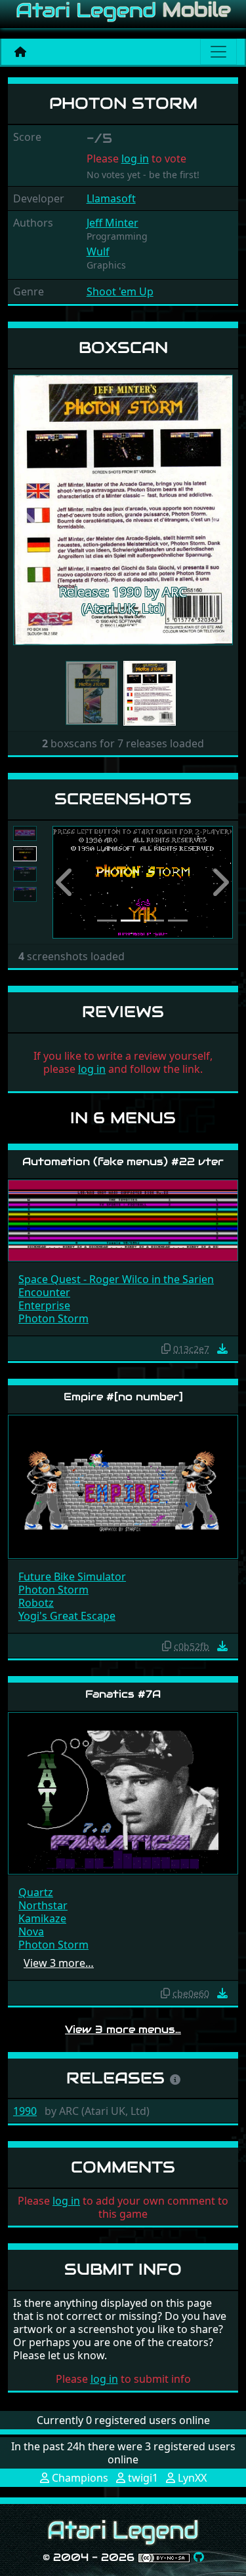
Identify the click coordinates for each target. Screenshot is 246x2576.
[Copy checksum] (166, 1349)
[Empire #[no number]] (123, 1486)
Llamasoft (111, 198)
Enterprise (44, 1305)
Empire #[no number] (123, 1397)
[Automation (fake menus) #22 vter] (123, 1220)
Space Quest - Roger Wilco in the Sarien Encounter (116, 1286)
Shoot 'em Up (120, 291)
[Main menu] (218, 52)
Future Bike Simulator (72, 1577)
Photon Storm (53, 1318)
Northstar (43, 1905)
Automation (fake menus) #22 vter (123, 1162)
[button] (30, 510)
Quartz (36, 1892)
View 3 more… (59, 1963)
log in (135, 159)
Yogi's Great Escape (67, 1616)
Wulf (98, 252)
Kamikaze (42, 1918)
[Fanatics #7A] (123, 1792)
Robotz (36, 1603)
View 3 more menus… (123, 2029)
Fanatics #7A (123, 1694)
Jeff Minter (113, 223)
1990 (25, 2111)
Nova (31, 1932)
